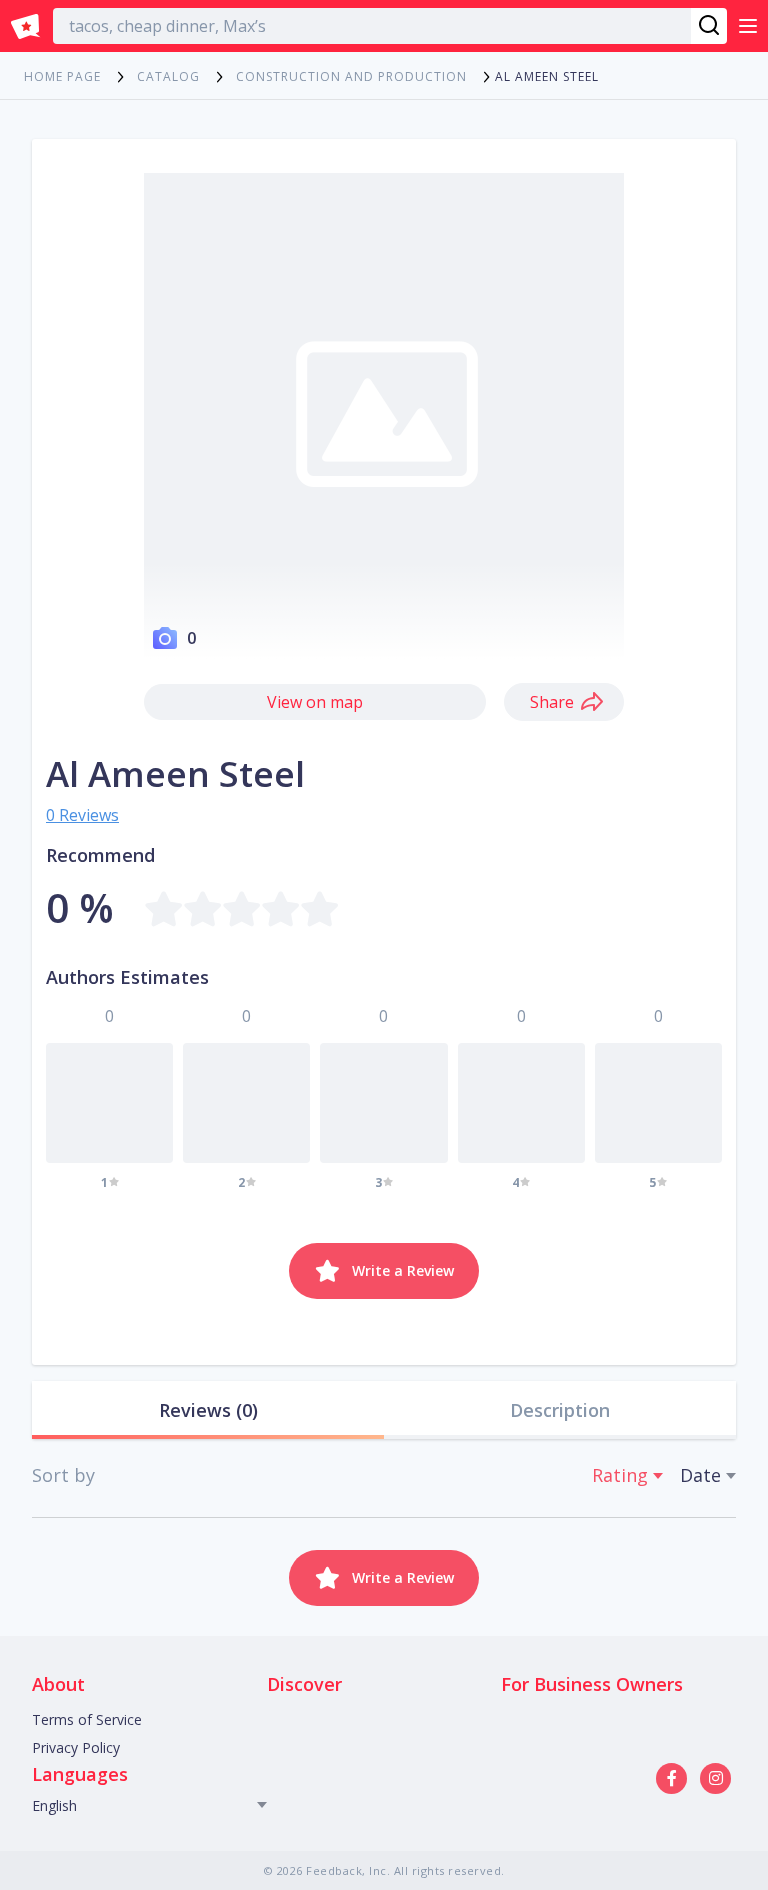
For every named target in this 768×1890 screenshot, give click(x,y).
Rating (620, 1475)
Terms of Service (87, 1719)
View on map (315, 702)
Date (700, 1475)
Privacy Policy (76, 1747)
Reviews (208, 1410)
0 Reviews (82, 815)
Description (560, 1410)
